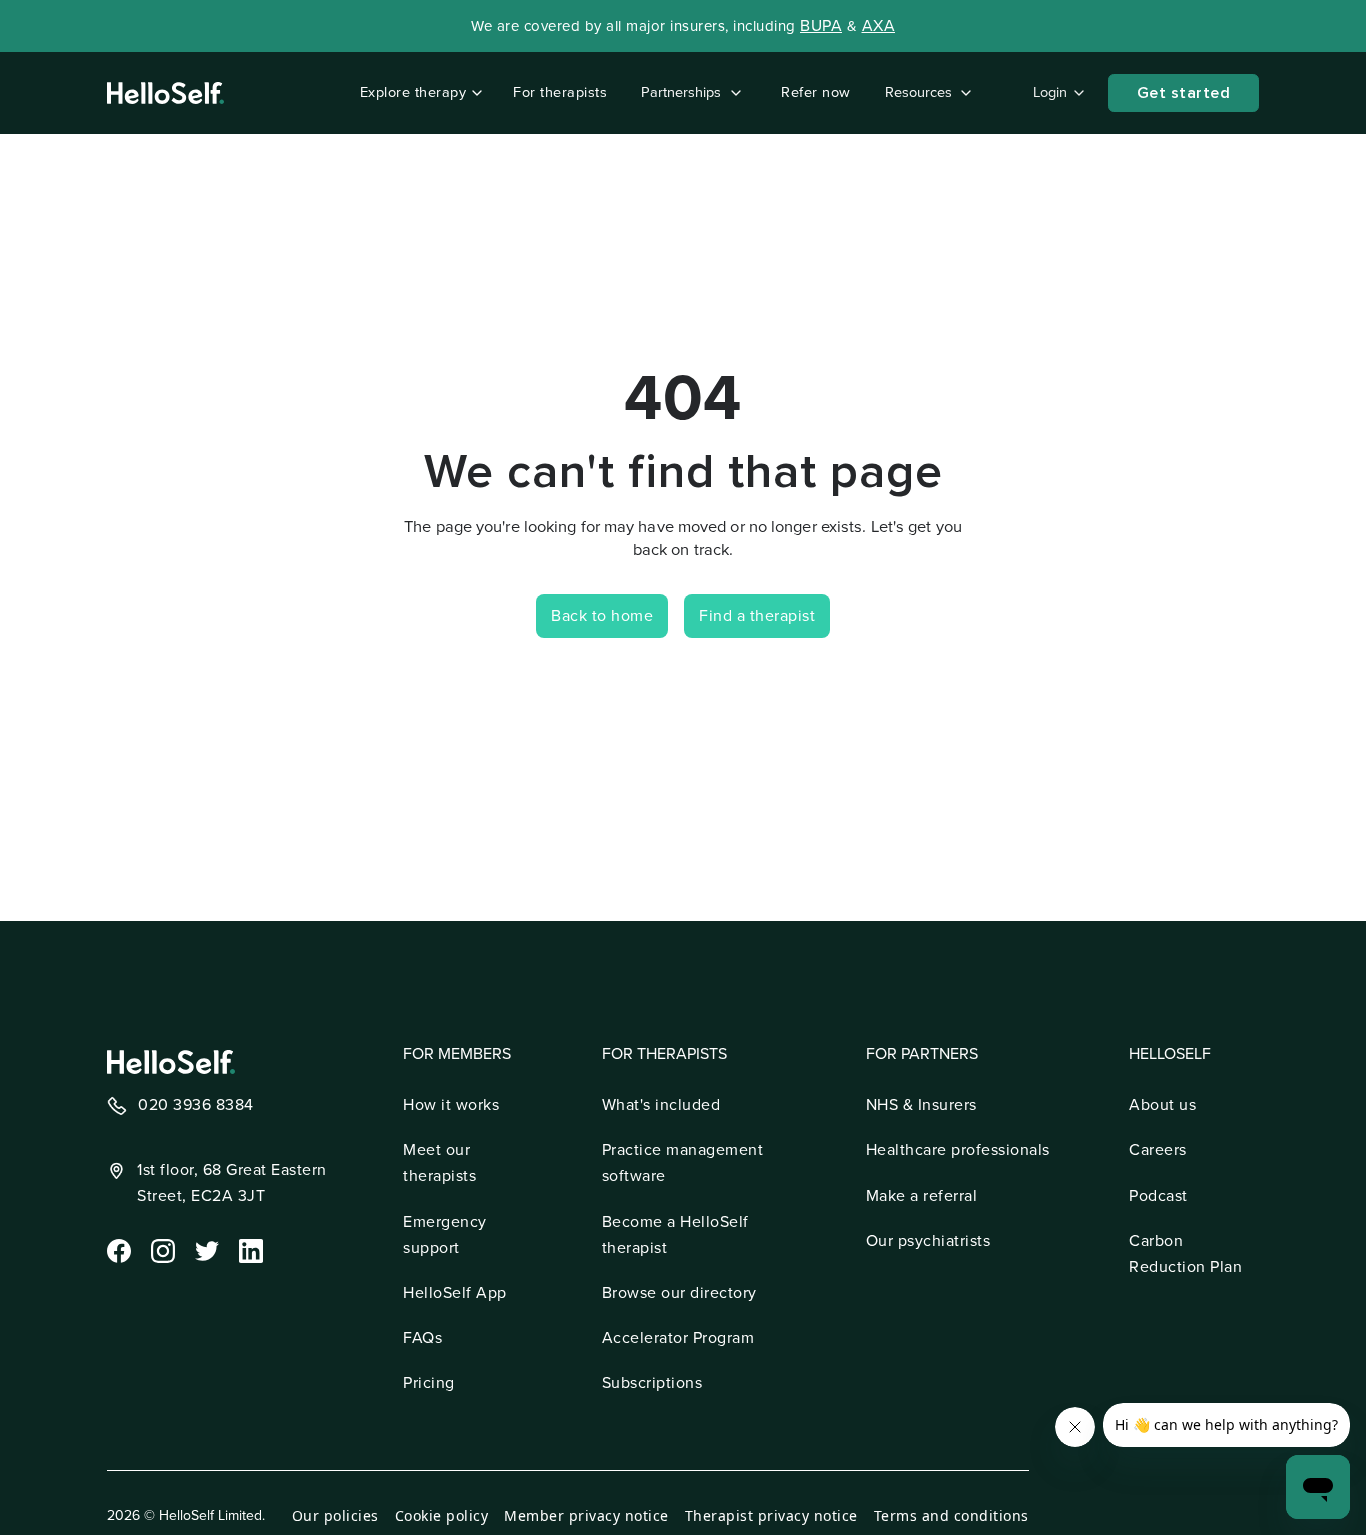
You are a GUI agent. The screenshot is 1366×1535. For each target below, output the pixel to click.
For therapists (560, 92)
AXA (879, 26)
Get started (1184, 93)
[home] (165, 93)
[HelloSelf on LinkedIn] (249, 1249)
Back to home (602, 616)
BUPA (821, 26)
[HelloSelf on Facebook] (117, 1249)
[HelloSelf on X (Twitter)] (205, 1249)
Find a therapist (757, 616)
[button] (417, 93)
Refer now (816, 92)
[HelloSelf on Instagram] (161, 1249)
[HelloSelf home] (171, 1062)
